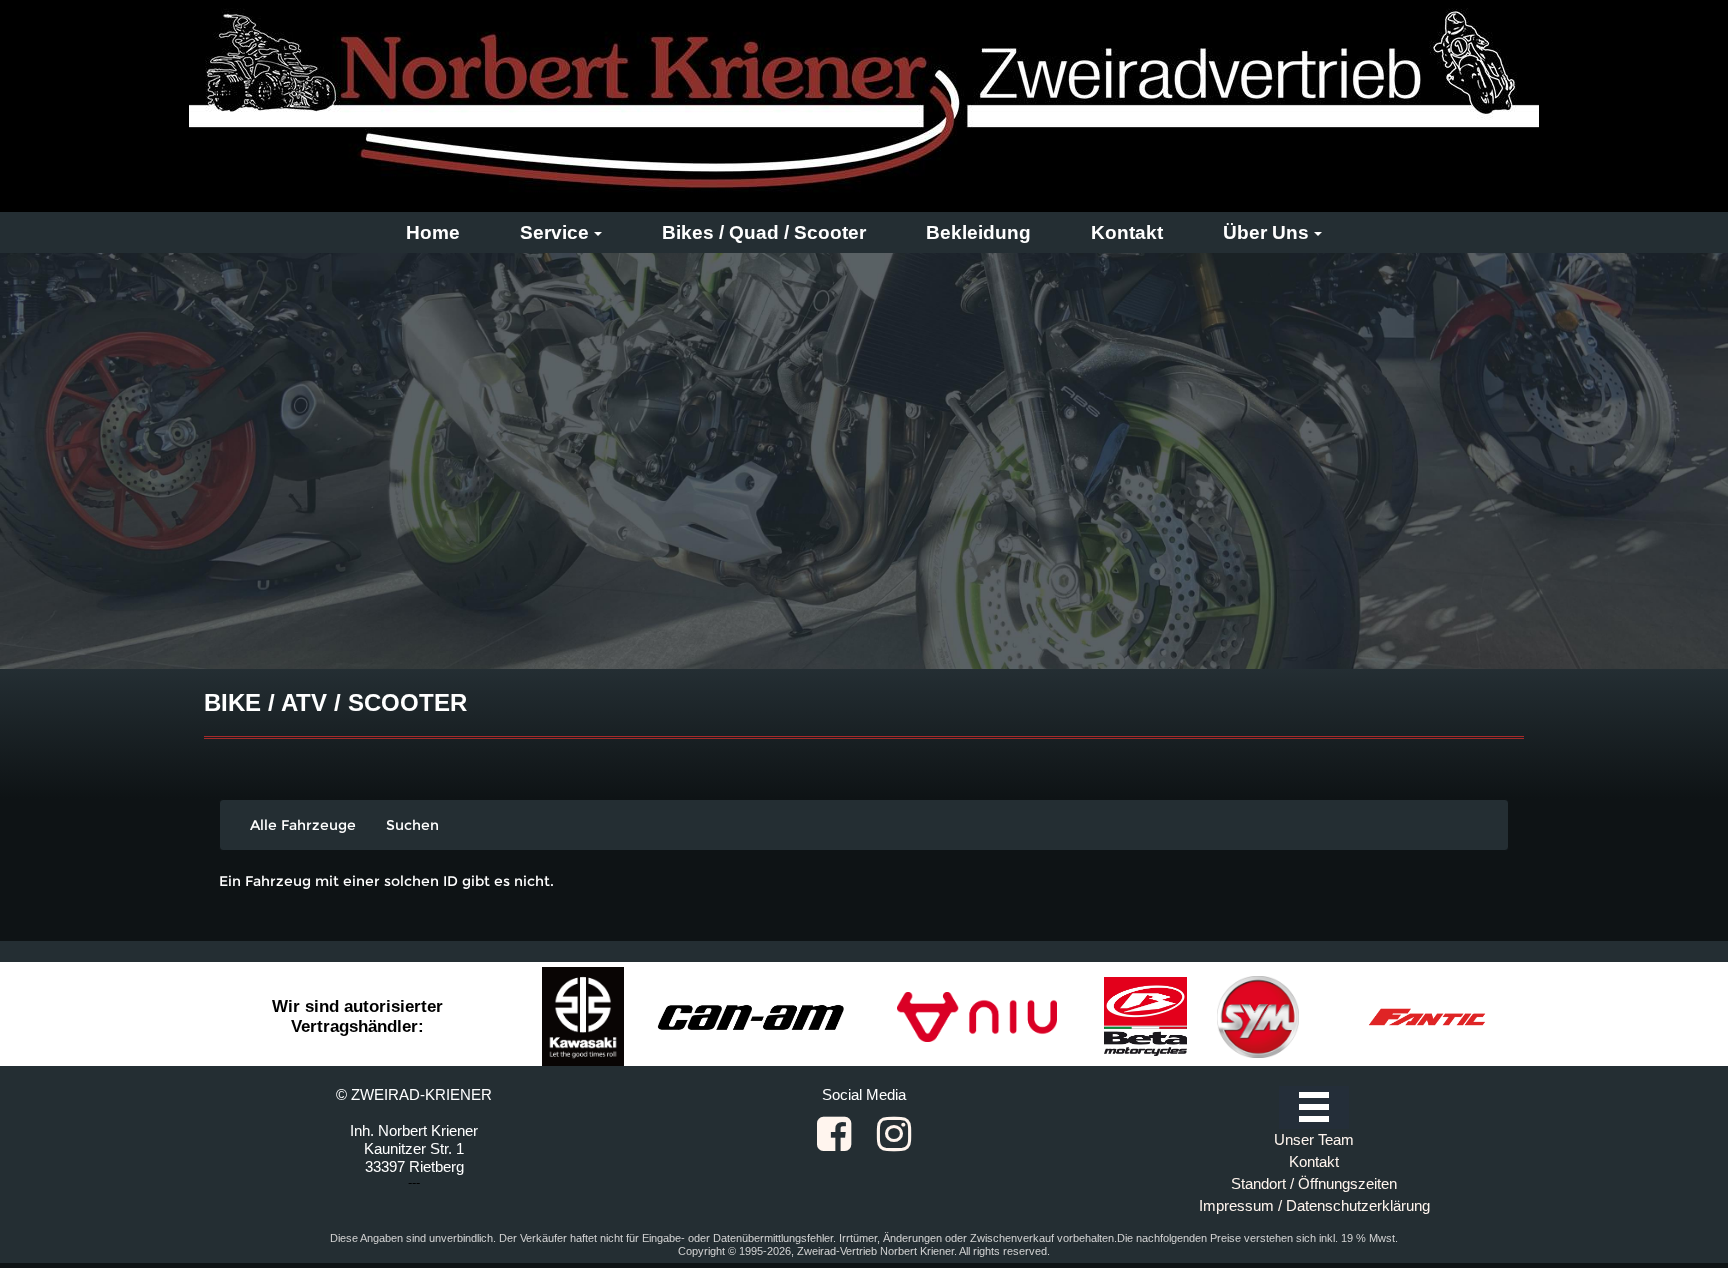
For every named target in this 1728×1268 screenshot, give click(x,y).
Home (433, 232)
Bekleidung (978, 232)
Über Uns (1266, 232)
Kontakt (1127, 232)
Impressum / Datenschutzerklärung (1314, 1205)
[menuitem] (433, 232)
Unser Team (1314, 1139)
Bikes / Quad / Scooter (764, 232)
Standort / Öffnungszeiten (1314, 1183)
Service (554, 232)
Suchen (412, 825)
